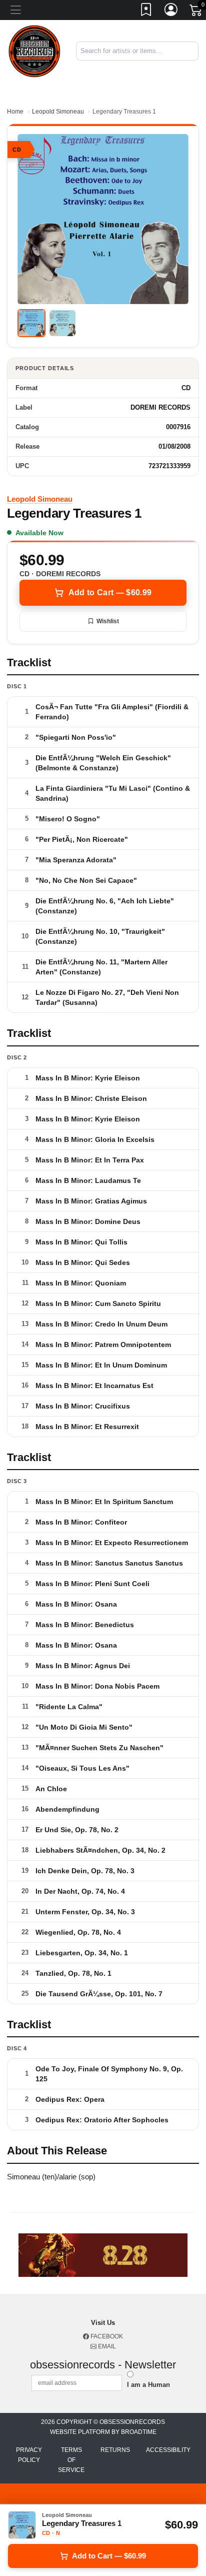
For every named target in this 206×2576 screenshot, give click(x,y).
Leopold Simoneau (58, 112)
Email (106, 2346)
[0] (196, 12)
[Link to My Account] (171, 12)
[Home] (34, 51)
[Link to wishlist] (146, 12)
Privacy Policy (29, 2455)
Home (15, 112)
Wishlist (108, 621)
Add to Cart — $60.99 (110, 592)
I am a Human (148, 2385)
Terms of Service (71, 2460)
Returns (115, 2450)
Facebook (106, 2336)
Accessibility (168, 2450)
